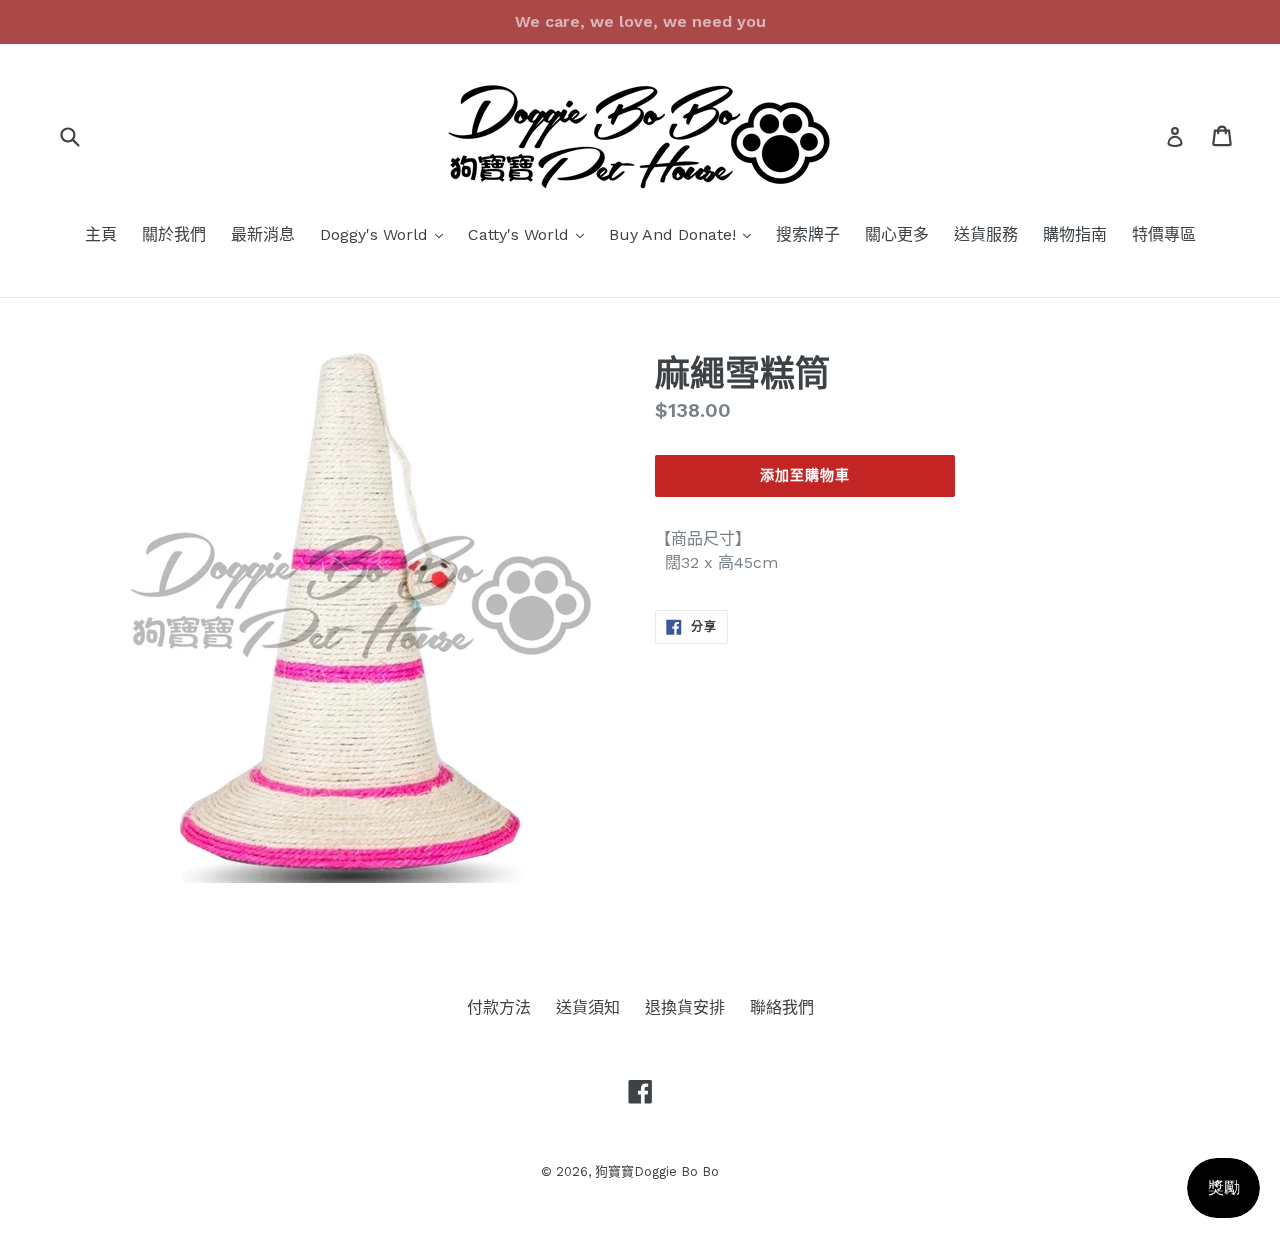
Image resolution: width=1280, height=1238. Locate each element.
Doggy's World (386, 234)
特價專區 (1164, 234)
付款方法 (499, 1007)
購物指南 (1075, 234)
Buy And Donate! (685, 234)
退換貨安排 (685, 1007)
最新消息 (263, 234)
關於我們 (174, 234)
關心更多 (897, 234)
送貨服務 (986, 234)
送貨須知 (588, 1007)
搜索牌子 (808, 234)
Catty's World (531, 234)
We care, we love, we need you (640, 21)
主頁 (101, 234)
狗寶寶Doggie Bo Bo (657, 1171)
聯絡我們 (782, 1007)
